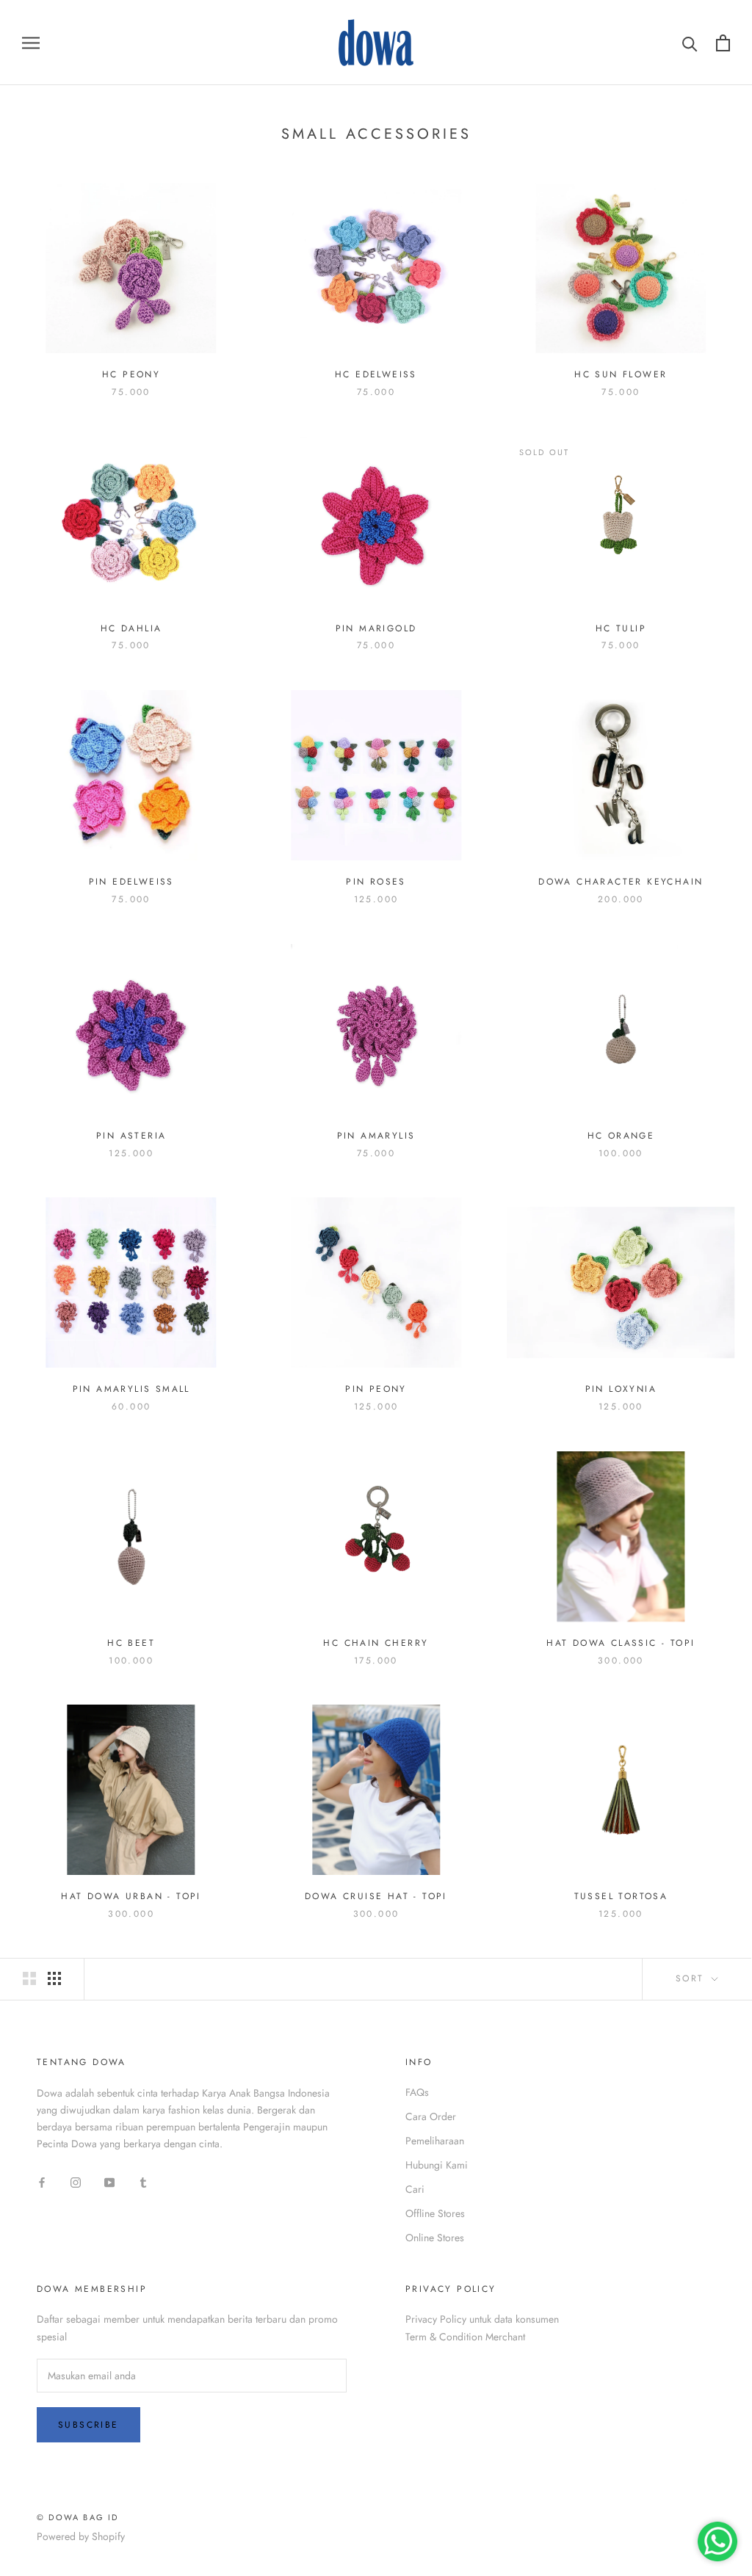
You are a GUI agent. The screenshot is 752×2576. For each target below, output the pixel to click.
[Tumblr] (143, 2181)
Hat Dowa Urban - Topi (131, 1896)
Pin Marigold (376, 628)
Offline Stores (435, 2213)
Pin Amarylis (376, 1136)
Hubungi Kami (437, 2165)
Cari (415, 2189)
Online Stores (435, 2238)
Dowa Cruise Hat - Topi (376, 1896)
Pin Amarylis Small (131, 1389)
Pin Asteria (131, 1136)
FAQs (417, 2092)
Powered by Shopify (81, 2536)
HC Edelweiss (376, 374)
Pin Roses (376, 882)
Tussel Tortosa (621, 1896)
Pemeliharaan (435, 2141)
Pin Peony (376, 1389)
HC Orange (621, 1136)
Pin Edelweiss (131, 882)
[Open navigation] (31, 42)
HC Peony (131, 374)
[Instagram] (76, 2181)
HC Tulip (621, 628)
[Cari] (690, 43)
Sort (692, 1978)
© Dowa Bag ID (78, 2517)
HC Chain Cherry (376, 1643)
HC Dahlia (131, 628)
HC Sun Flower (621, 374)
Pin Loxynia (621, 1389)
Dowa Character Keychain (621, 882)
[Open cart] (723, 43)
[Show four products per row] (54, 1978)
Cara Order (431, 2116)
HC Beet (131, 1643)
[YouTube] (109, 2181)
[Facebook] (42, 2181)
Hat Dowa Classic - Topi (621, 1643)
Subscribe (88, 2425)
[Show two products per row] (29, 1978)
